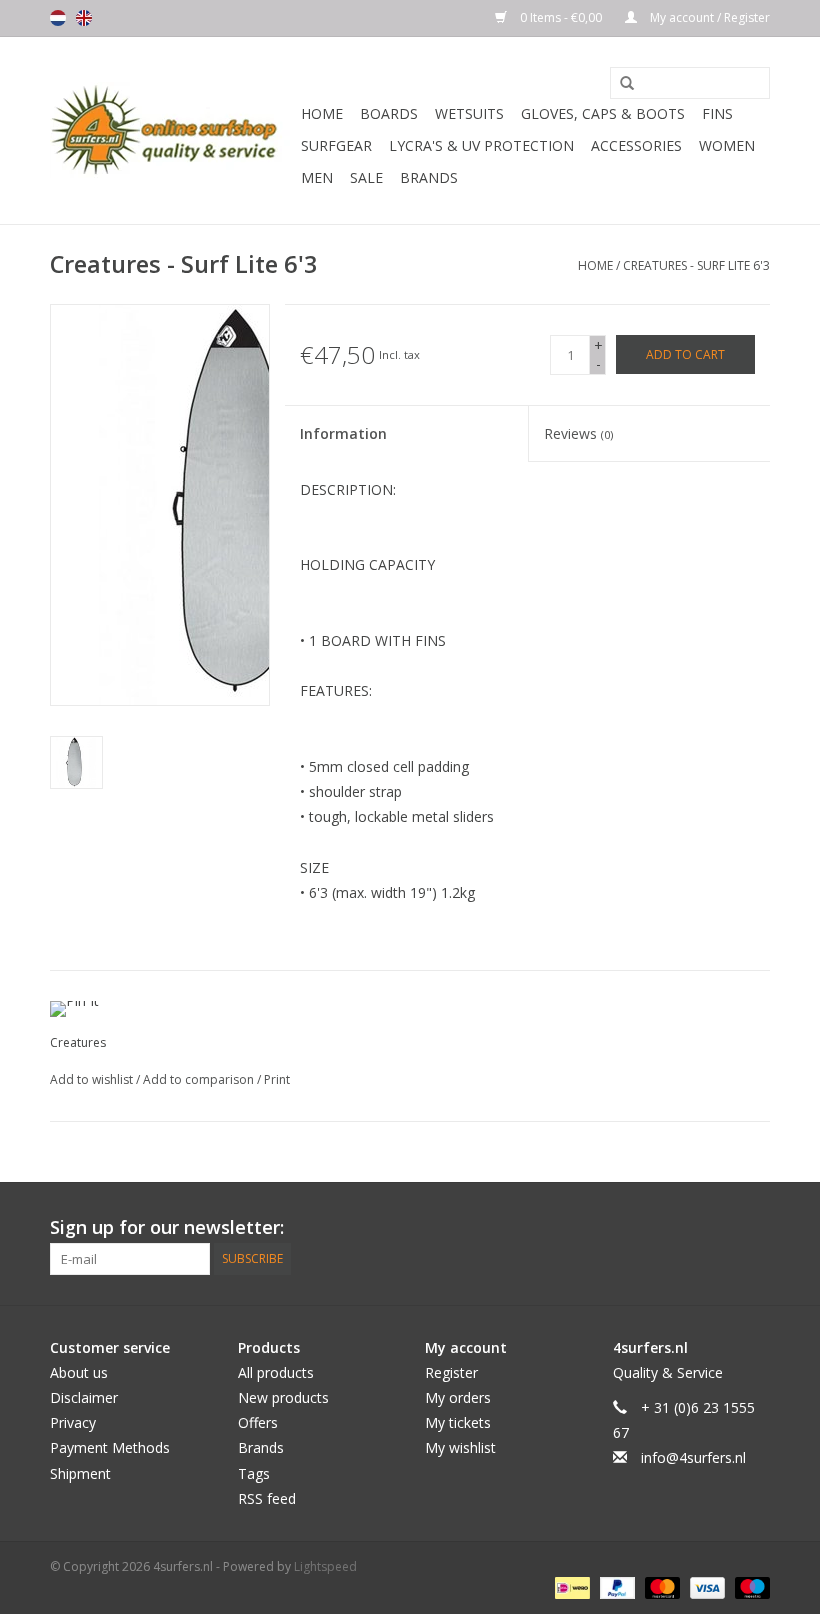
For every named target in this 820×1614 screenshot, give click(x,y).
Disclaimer (84, 1397)
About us (79, 1372)
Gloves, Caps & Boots (603, 113)
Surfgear (336, 145)
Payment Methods (110, 1447)
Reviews (578, 433)
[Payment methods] (570, 1587)
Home (322, 113)
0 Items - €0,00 (561, 17)
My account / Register (708, 17)
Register (451, 1372)
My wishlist (460, 1447)
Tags (254, 1473)
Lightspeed (325, 1566)
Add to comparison (200, 1079)
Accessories (636, 145)
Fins (717, 113)
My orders (458, 1397)
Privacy (73, 1422)
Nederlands (58, 18)
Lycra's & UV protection (481, 145)
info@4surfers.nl (693, 1457)
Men (317, 177)
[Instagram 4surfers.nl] (754, 1228)
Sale (366, 177)
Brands (429, 177)
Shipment (80, 1473)
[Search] (620, 84)
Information (343, 433)
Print (277, 1079)
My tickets (458, 1422)
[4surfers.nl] (172, 130)
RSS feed (267, 1498)
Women (727, 145)
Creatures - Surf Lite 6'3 (696, 265)
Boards (389, 113)
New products (283, 1397)
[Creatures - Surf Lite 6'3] (76, 762)
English (84, 18)
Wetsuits (469, 113)
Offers (258, 1422)
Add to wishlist (93, 1079)
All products (276, 1372)
